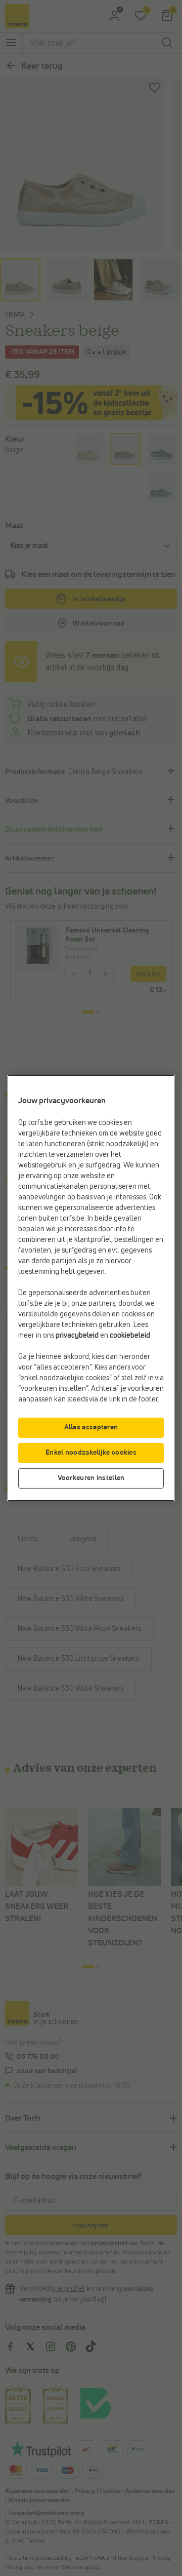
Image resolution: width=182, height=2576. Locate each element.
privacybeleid (77, 1336)
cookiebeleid (130, 1336)
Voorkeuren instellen (91, 1478)
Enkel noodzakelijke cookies (91, 1453)
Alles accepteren (91, 1427)
